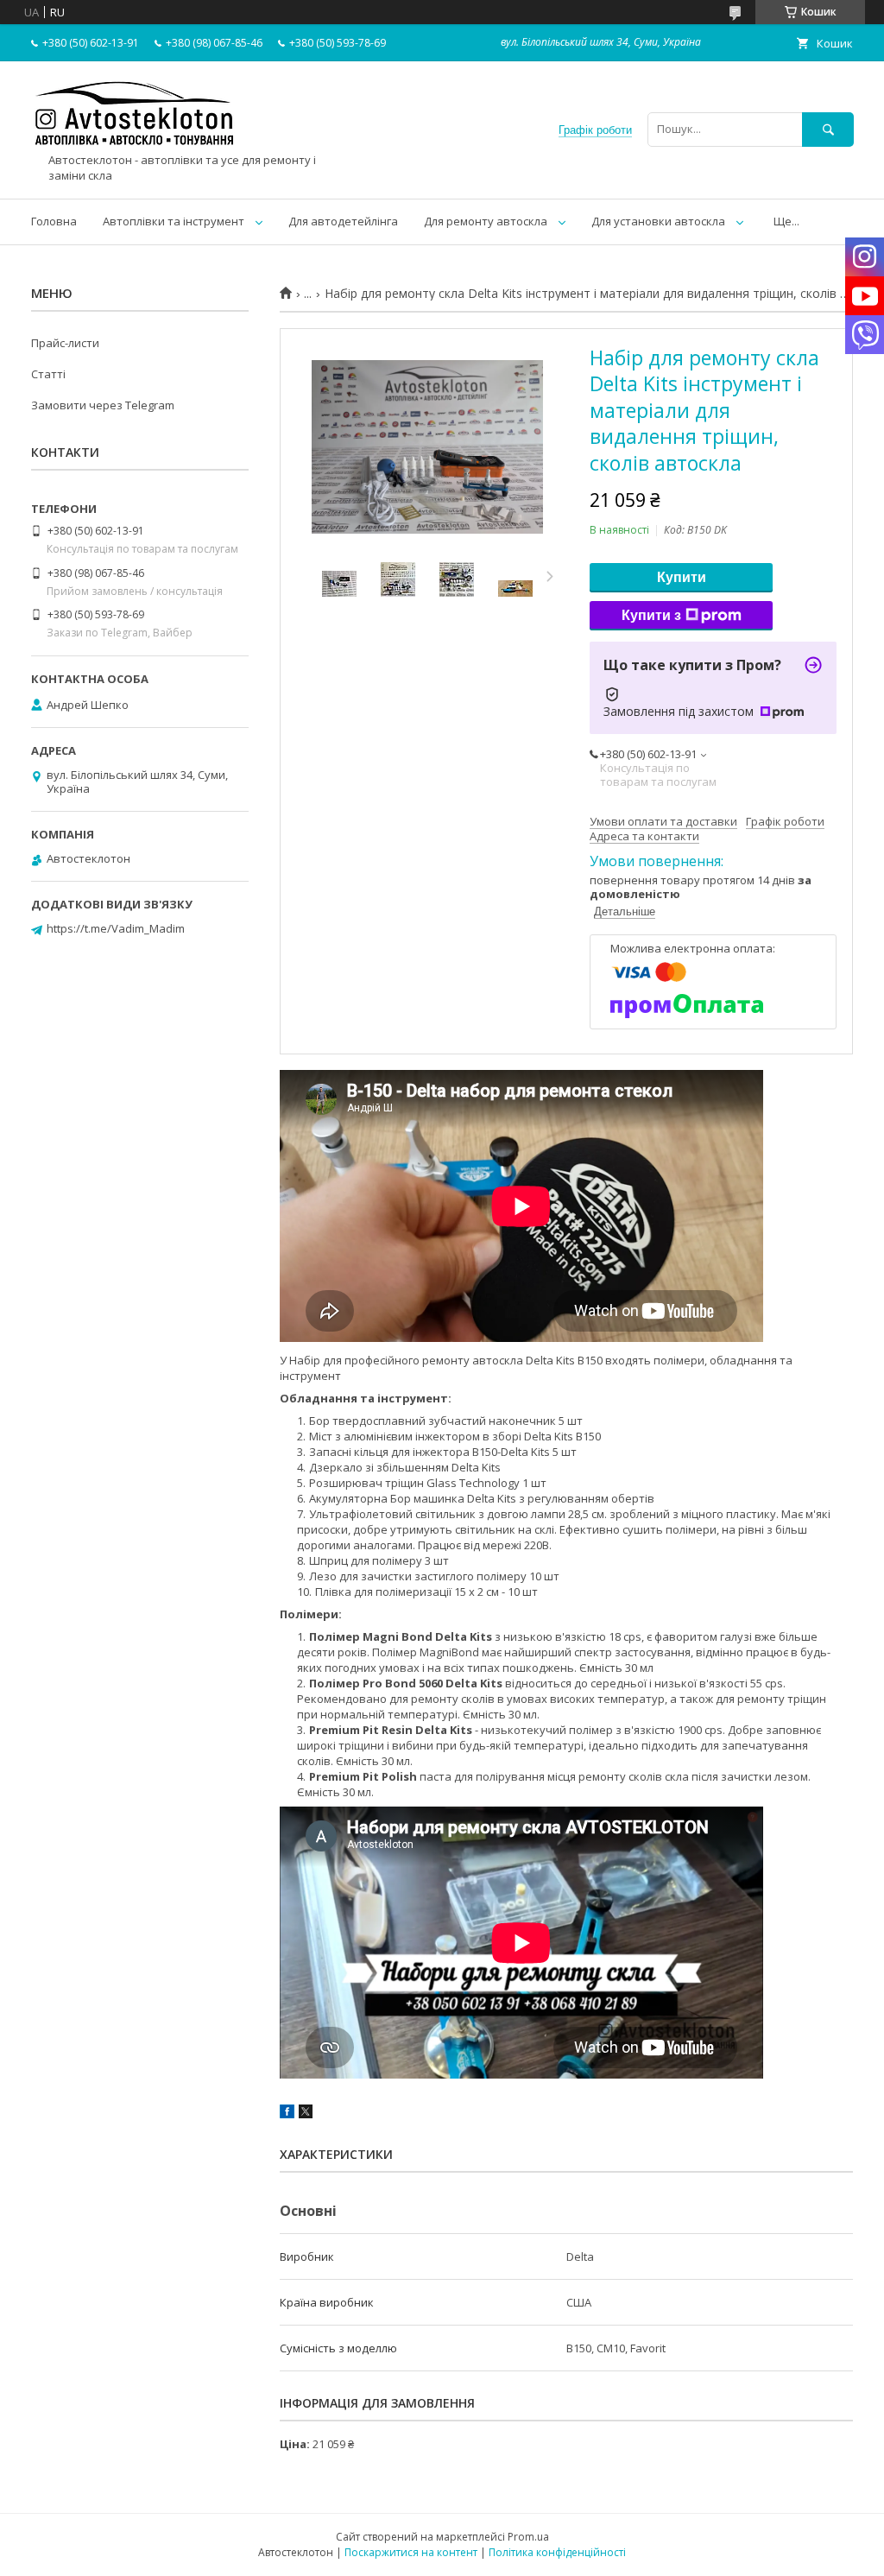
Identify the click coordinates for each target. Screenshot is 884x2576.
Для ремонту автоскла (486, 221)
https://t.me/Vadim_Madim (116, 928)
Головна (54, 221)
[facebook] (287, 2114)
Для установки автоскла (658, 221)
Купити (682, 577)
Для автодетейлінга (343, 221)
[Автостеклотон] (135, 145)
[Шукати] (828, 129)
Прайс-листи (65, 343)
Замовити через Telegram (103, 405)
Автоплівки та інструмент (174, 221)
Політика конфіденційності (557, 2552)
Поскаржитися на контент (411, 2552)
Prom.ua (528, 2537)
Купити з (651, 615)
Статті (48, 374)
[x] (306, 2114)
